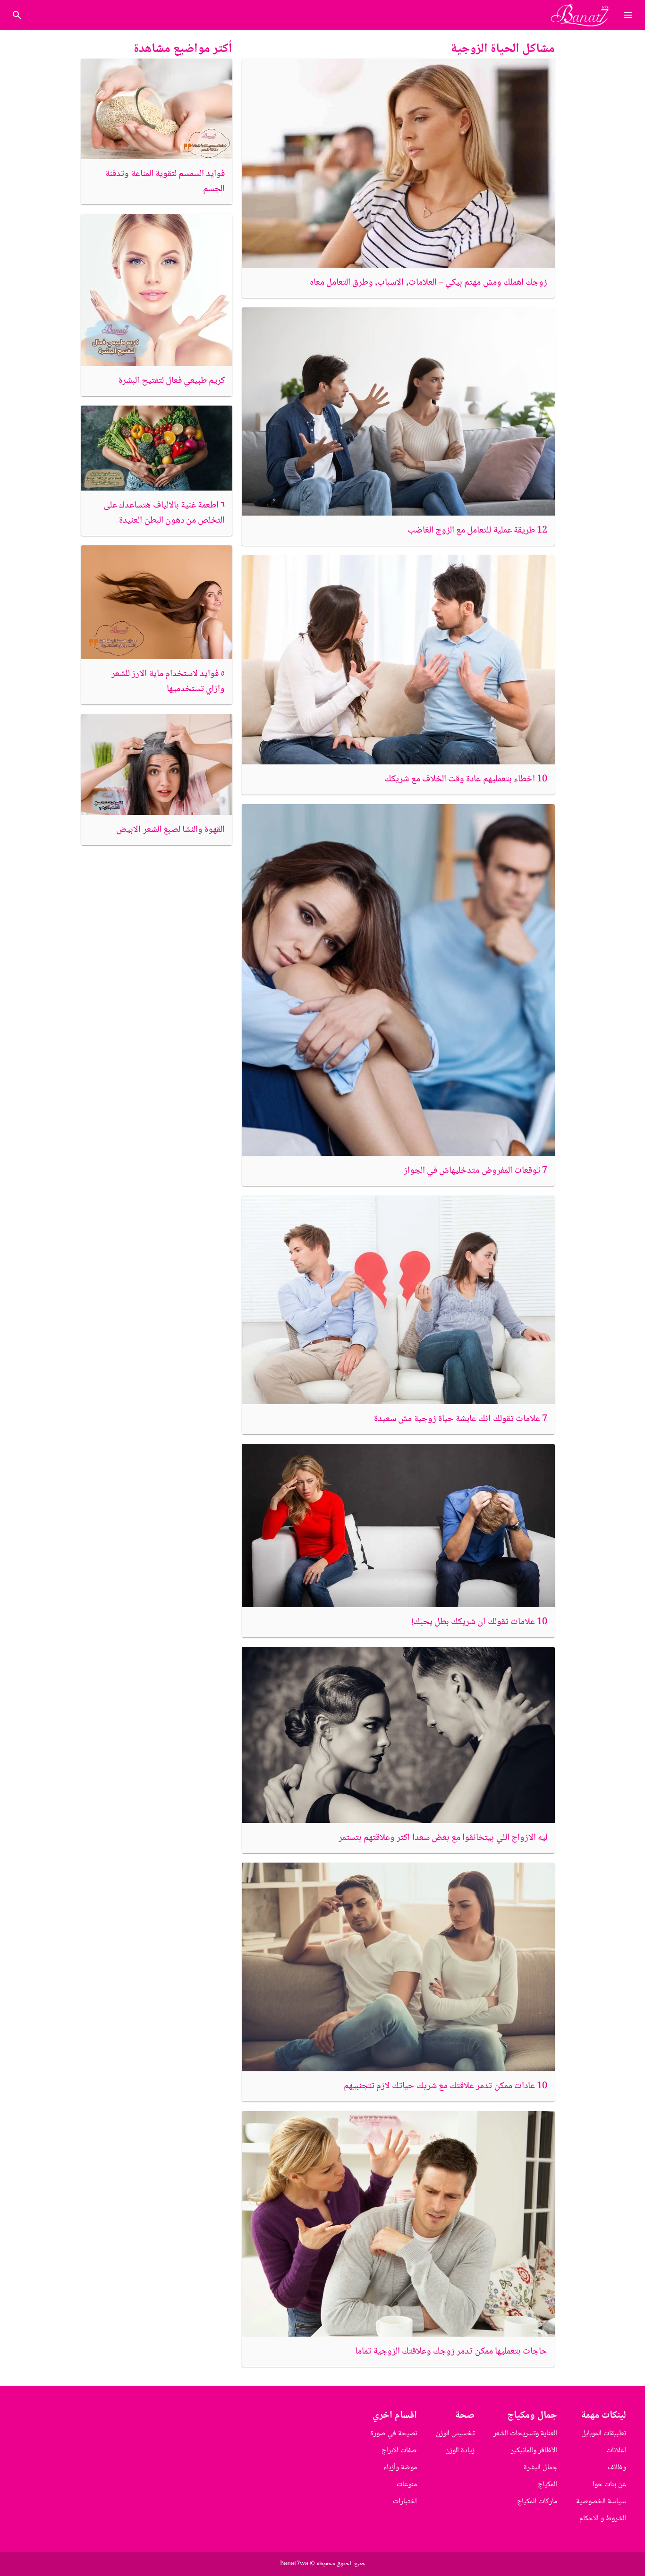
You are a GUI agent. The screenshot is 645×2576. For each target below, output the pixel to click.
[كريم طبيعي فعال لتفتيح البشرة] (157, 290)
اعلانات (616, 2451)
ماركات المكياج (537, 2502)
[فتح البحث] (628, 15)
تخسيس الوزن (455, 2434)
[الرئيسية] (584, 15)
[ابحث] (17, 15)
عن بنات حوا (609, 2485)
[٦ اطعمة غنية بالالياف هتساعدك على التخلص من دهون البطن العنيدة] (157, 448)
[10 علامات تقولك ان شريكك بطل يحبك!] (398, 1525)
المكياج (547, 2485)
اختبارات (405, 2502)
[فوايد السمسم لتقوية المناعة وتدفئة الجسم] (157, 109)
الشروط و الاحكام (603, 2519)
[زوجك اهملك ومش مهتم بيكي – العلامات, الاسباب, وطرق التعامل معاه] (398, 163)
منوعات (407, 2485)
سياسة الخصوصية (601, 2502)
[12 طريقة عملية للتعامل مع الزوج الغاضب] (398, 412)
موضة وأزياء (400, 2468)
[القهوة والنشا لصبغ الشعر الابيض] (157, 764)
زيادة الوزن (460, 2451)
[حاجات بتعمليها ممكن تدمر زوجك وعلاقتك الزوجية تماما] (398, 2224)
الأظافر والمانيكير (534, 2451)
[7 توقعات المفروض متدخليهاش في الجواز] (398, 980)
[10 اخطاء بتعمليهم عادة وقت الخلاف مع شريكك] (398, 660)
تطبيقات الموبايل (604, 2434)
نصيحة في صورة (394, 2434)
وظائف (617, 2468)
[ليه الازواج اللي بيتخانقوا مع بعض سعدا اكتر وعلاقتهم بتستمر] (398, 1735)
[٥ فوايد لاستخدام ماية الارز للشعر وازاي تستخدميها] (157, 602)
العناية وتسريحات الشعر (525, 2434)
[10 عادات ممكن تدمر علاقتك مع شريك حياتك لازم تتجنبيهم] (398, 1967)
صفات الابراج (399, 2451)
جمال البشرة (540, 2468)
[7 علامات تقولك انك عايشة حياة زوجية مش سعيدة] (398, 1300)
